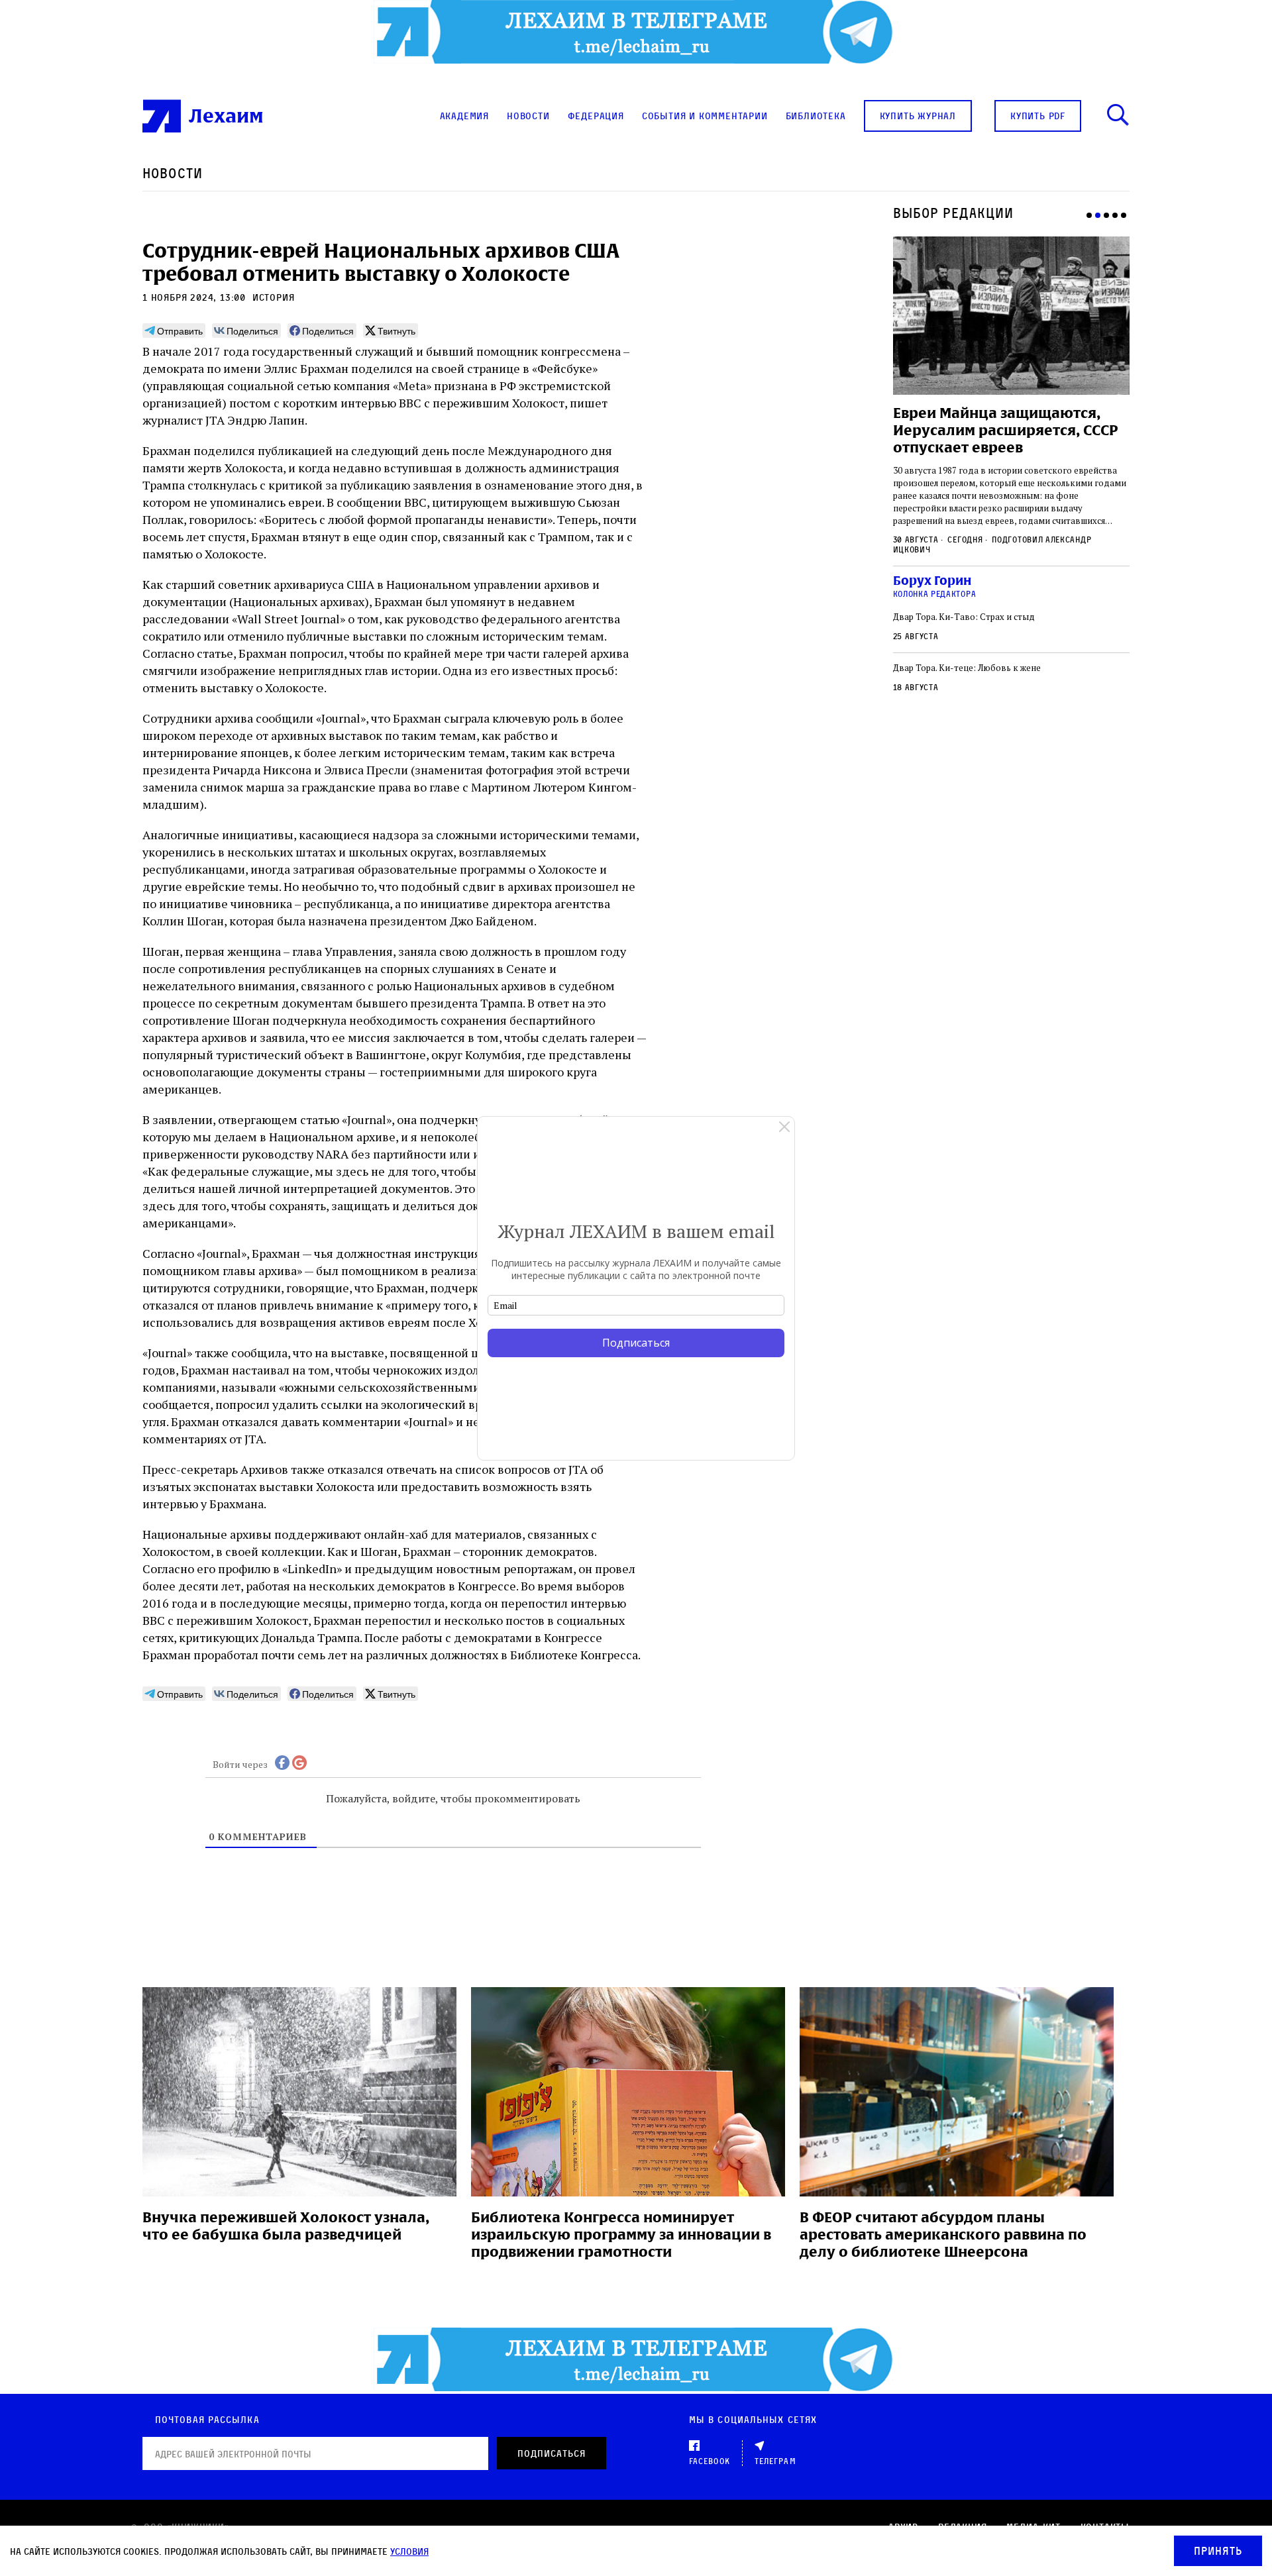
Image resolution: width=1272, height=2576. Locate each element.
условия (409, 2551)
